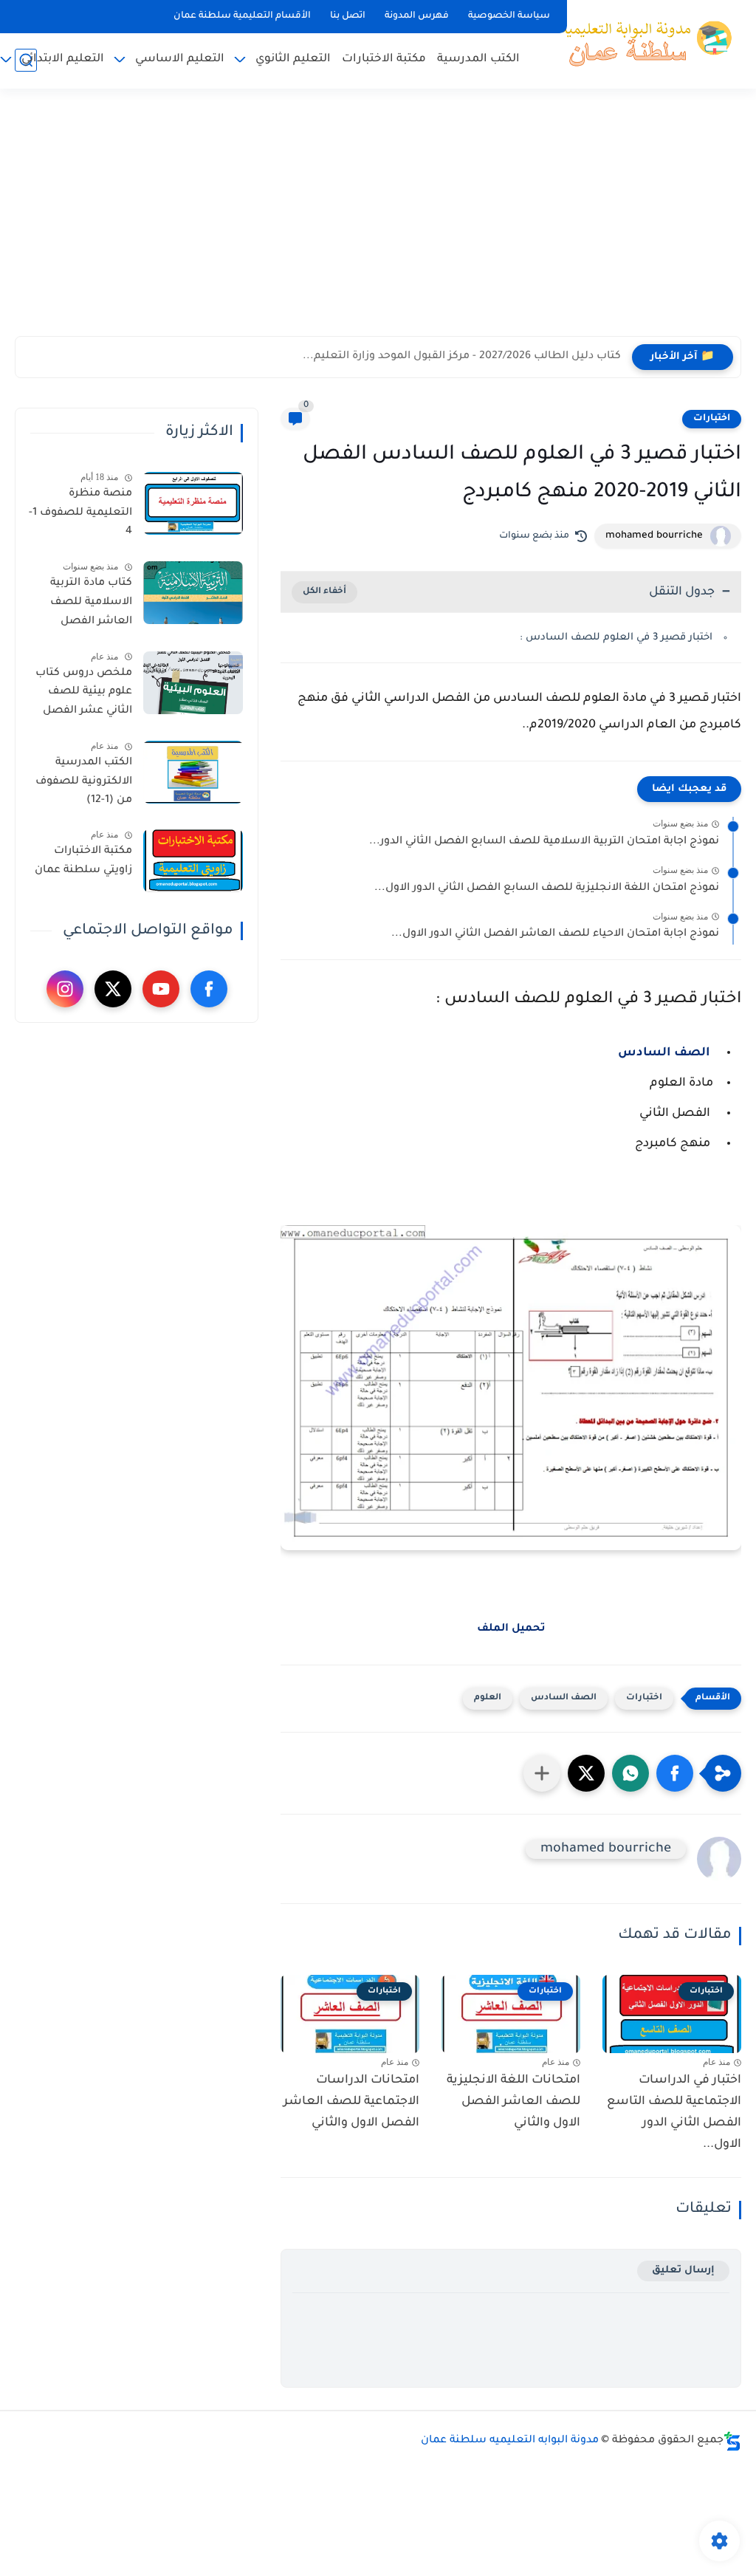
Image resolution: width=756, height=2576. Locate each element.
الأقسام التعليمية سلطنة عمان (242, 16)
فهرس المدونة (417, 16)
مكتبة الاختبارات (384, 59)
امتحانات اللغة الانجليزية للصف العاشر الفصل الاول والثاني (513, 2102)
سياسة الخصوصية (509, 16)
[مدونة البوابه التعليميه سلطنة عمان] (642, 43)
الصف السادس (666, 1053)
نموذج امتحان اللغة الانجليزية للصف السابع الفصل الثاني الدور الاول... (547, 888)
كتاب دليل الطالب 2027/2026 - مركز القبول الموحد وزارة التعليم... (462, 357)
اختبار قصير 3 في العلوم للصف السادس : (616, 638)
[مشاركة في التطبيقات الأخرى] (542, 1773)
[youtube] (161, 989)
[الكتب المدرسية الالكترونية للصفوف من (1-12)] (193, 772)
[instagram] (65, 989)
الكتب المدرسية (478, 59)
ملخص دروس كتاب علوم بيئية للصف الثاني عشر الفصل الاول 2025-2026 (84, 695)
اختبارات (712, 419)
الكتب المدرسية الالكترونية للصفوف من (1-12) (84, 782)
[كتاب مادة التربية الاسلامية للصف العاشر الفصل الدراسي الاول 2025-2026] (193, 593)
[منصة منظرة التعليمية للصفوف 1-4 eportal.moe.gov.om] (193, 503)
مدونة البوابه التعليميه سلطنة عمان (510, 2441)
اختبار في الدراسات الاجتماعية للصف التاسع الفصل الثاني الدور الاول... (674, 2112)
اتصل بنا (348, 16)
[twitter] (113, 989)
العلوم (488, 1698)
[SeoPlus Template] (732, 2441)
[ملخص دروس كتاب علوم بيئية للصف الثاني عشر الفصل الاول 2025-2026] (193, 683)
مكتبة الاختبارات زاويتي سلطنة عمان (83, 861)
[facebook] (209, 989)
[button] (675, 1773)
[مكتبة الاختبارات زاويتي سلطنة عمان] (193, 861)
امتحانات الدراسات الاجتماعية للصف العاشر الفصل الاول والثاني (351, 2102)
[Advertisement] (378, 222)
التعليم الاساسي (180, 59)
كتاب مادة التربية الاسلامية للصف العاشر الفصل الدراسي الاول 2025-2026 (83, 605)
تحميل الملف (511, 1629)
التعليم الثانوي (293, 59)
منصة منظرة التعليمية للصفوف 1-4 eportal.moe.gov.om (79, 515)
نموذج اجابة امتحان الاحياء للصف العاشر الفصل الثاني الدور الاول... (555, 934)
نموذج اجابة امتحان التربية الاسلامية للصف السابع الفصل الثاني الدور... (544, 842)
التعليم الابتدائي (63, 59)
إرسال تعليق (683, 2271)
